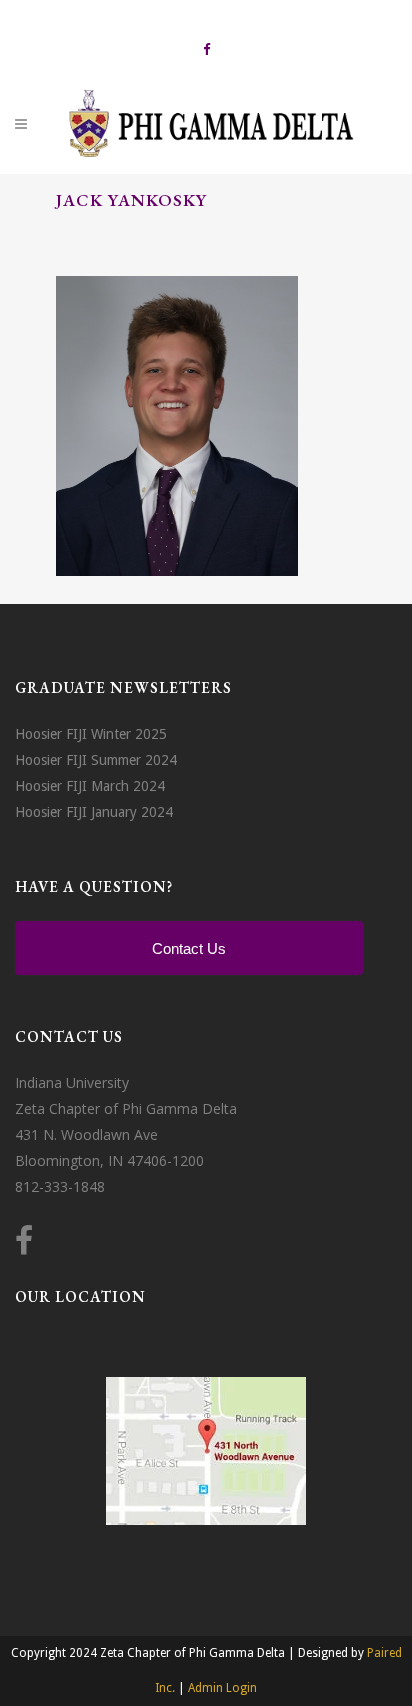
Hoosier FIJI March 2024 (90, 786)
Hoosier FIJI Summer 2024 (96, 760)
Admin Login (222, 1688)
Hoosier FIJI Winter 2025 (91, 734)
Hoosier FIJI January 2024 (94, 812)
